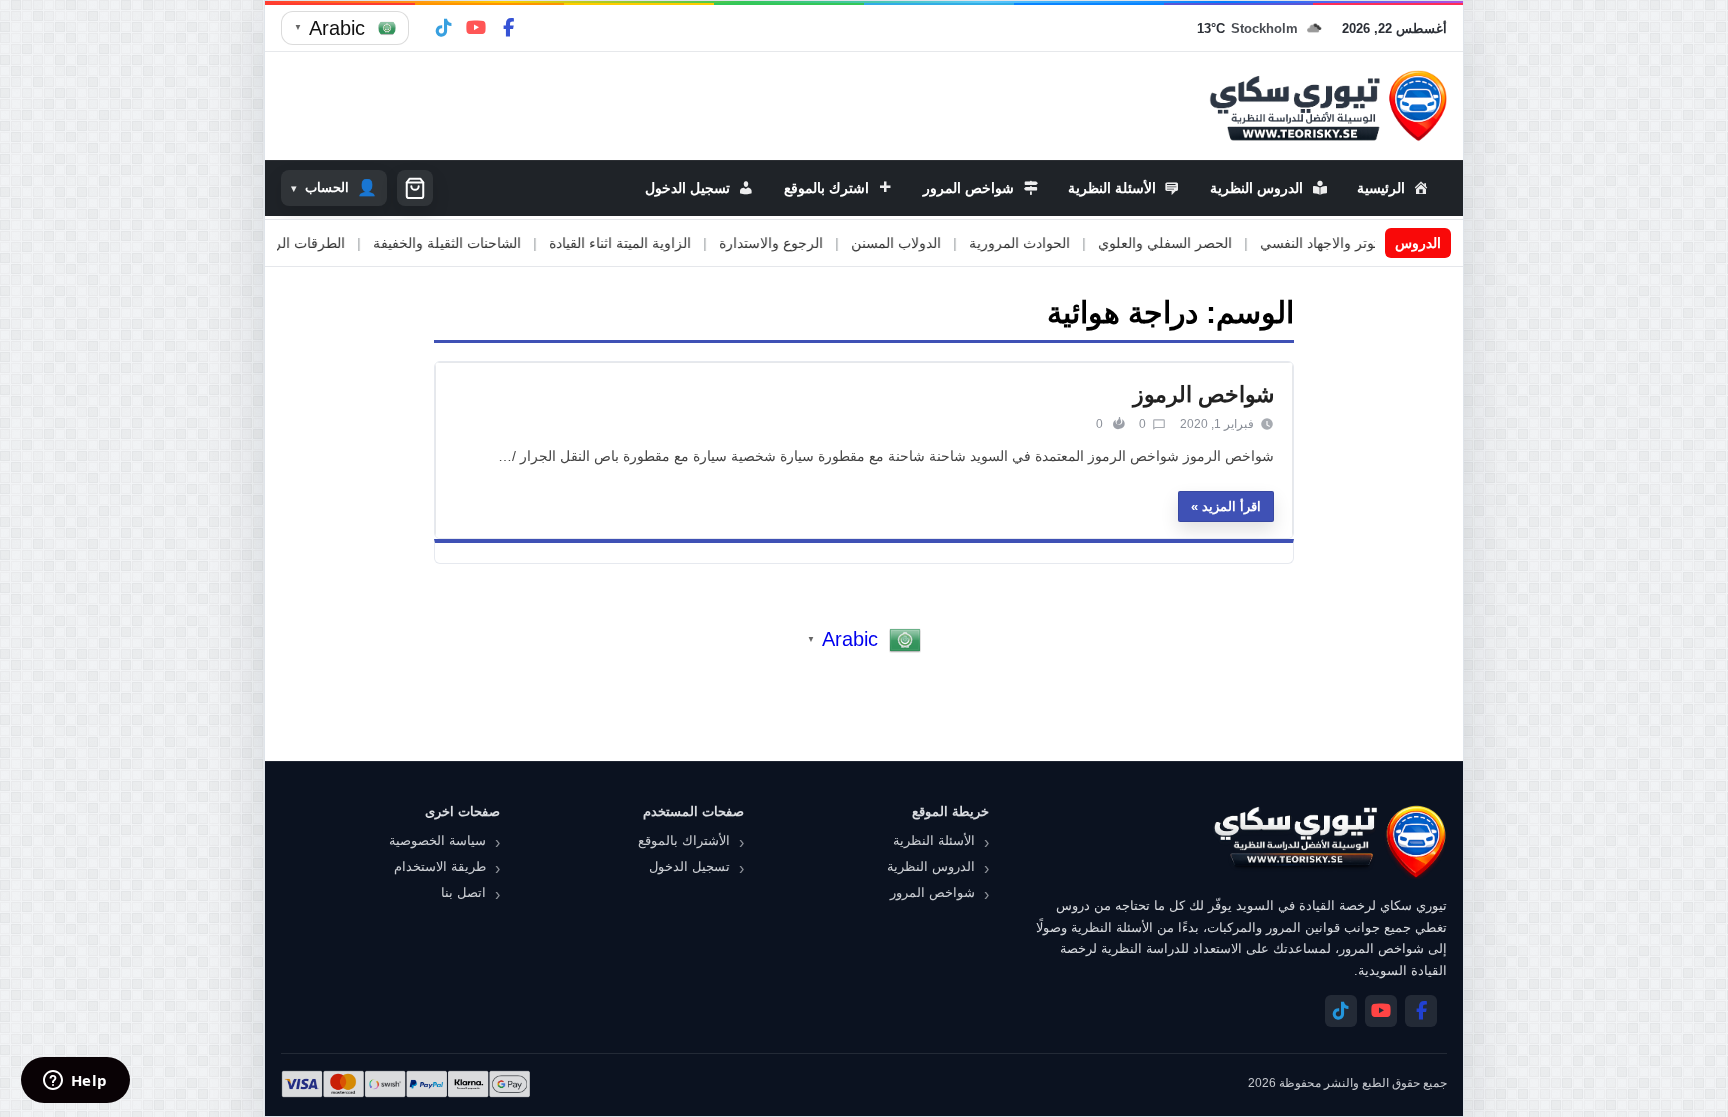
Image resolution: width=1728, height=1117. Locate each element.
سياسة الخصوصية (437, 840)
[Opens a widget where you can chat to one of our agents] (75, 1082)
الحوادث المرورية (1069, 243)
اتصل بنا (463, 892)
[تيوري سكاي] (1329, 841)
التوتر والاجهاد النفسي (1373, 243)
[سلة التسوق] (415, 188)
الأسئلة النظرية (934, 840)
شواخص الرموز (1203, 394)
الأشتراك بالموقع (684, 840)
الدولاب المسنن (946, 243)
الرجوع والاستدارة (821, 243)
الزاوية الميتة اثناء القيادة (670, 243)
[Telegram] (444, 28)
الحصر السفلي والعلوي (1215, 243)
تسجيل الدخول (689, 866)
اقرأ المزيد (1231, 506)
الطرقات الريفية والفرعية (321, 243)
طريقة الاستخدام (440, 866)
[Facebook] (508, 28)
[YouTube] (476, 28)
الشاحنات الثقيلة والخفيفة (497, 243)
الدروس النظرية (931, 866)
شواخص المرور (932, 892)
